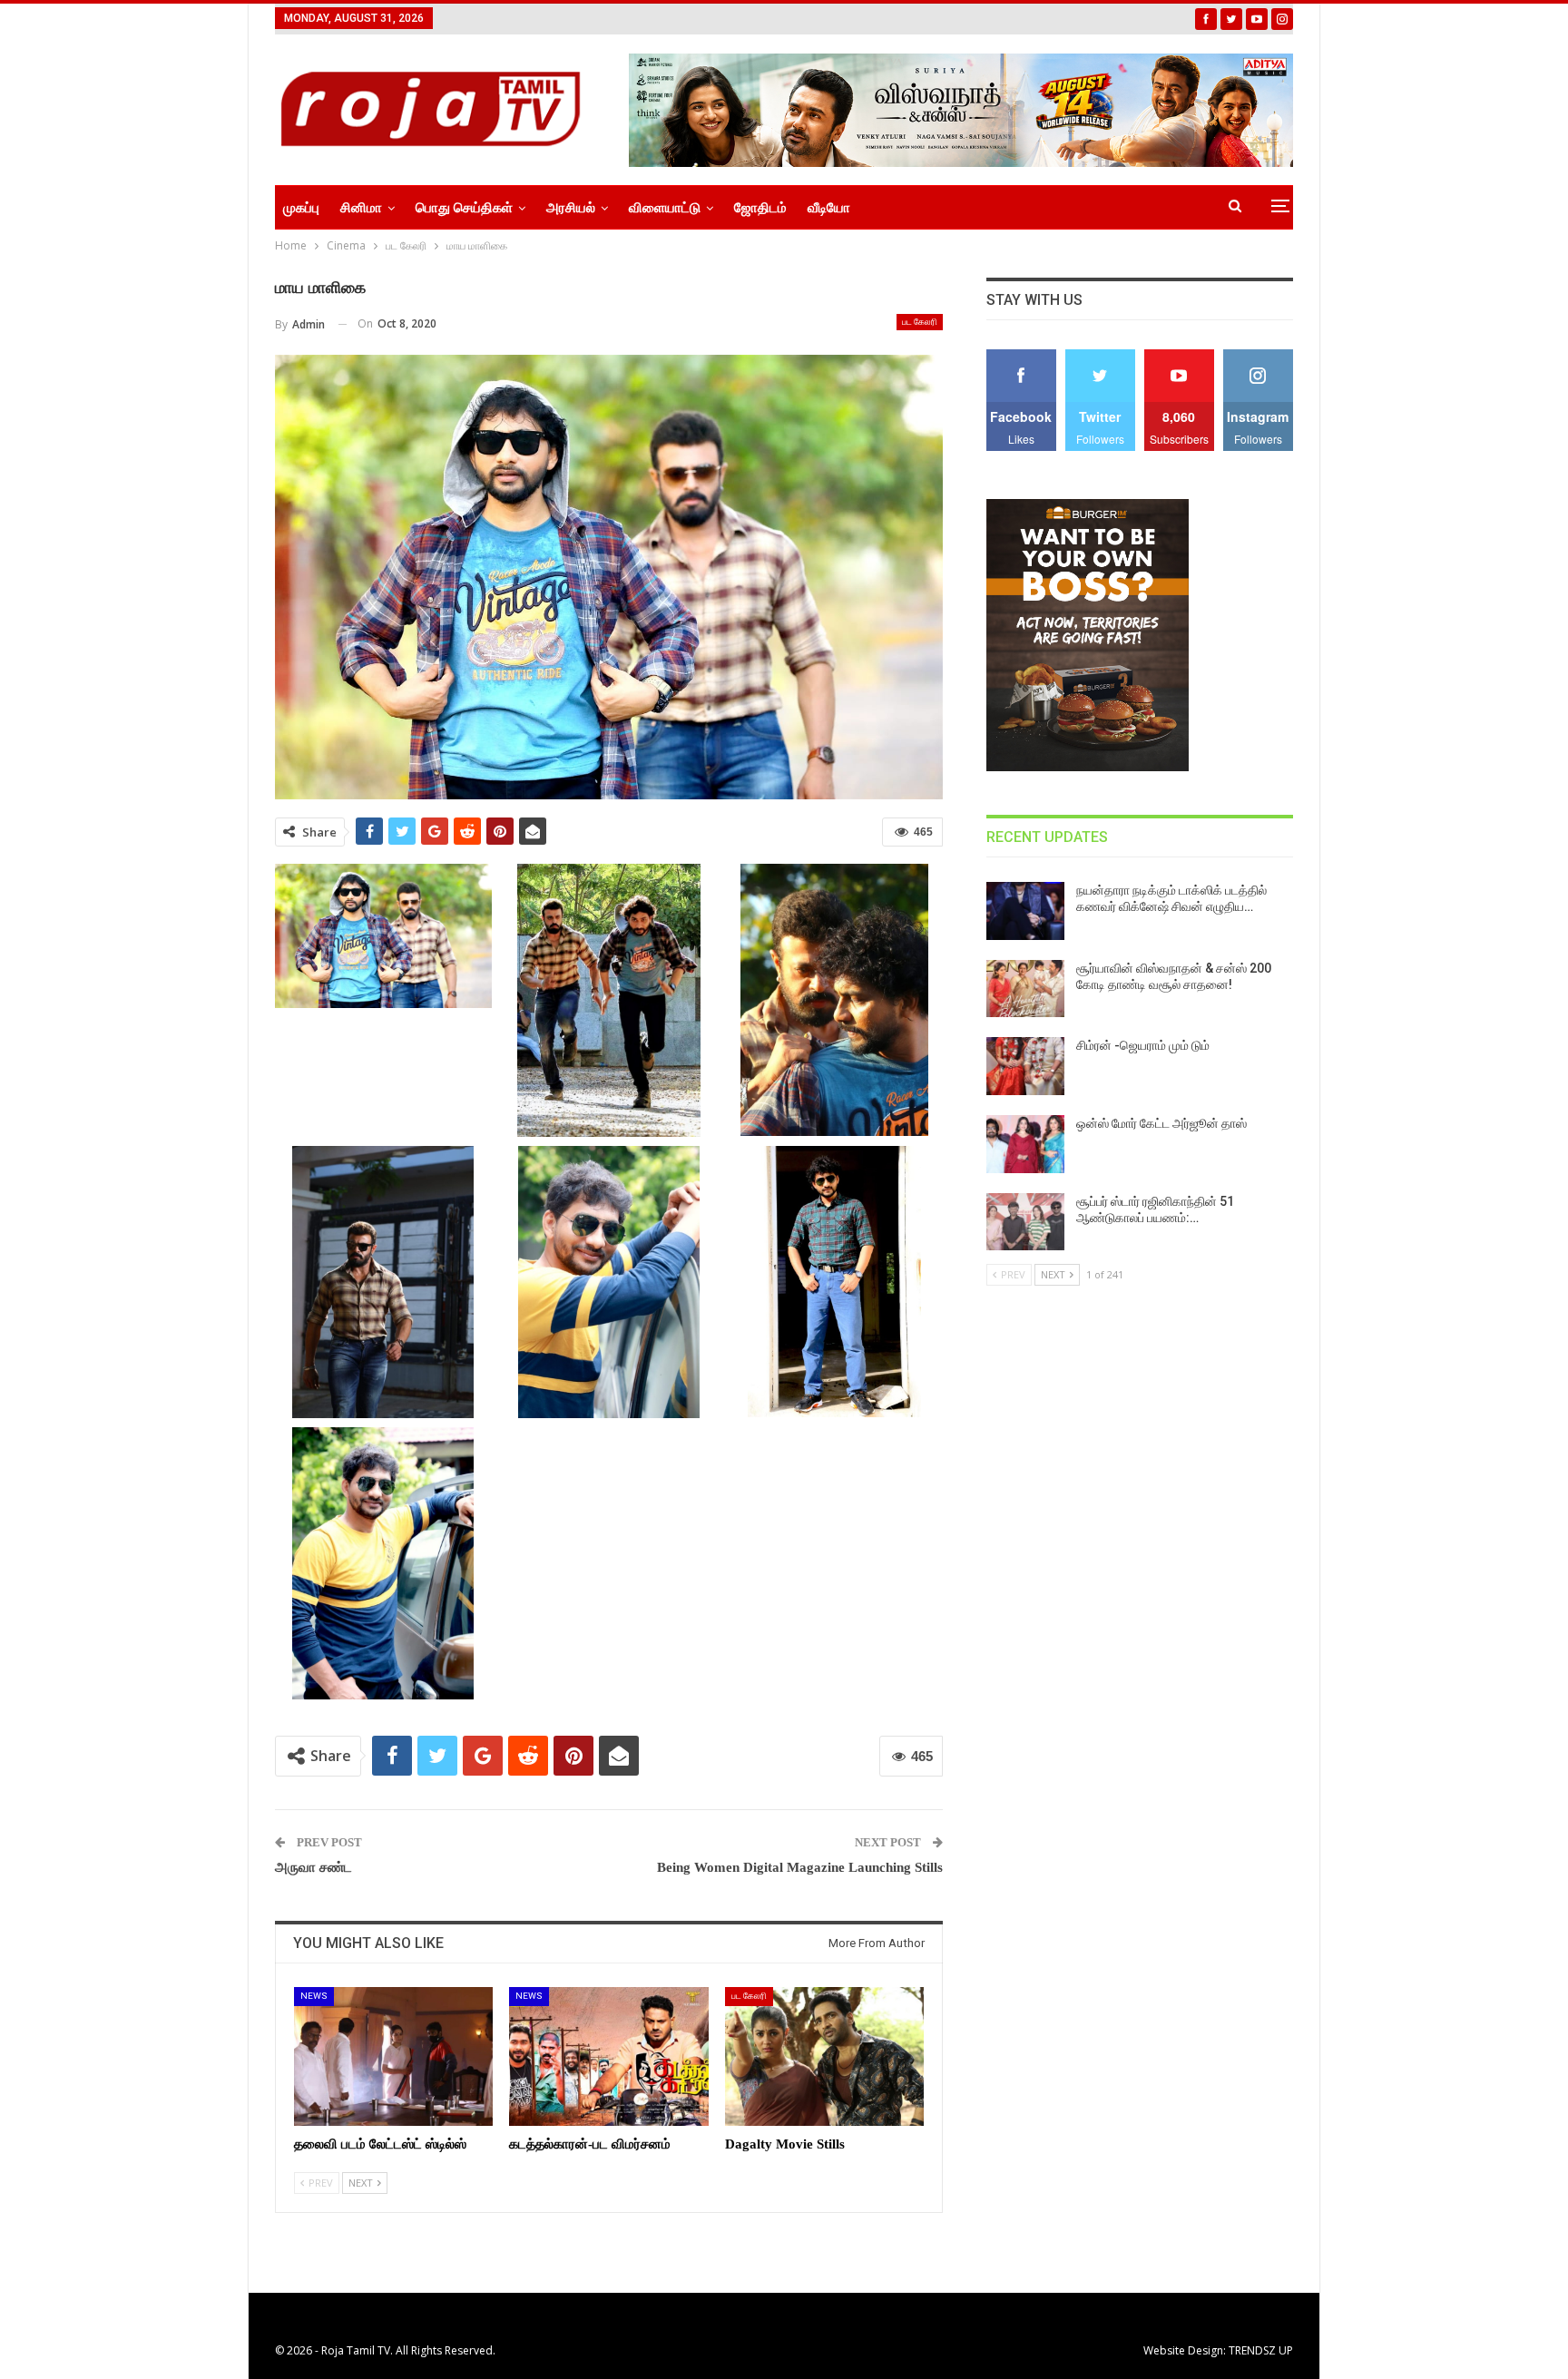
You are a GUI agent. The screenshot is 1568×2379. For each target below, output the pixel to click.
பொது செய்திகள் (464, 208)
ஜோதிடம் (760, 208)
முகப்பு (301, 208)
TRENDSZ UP (1261, 2350)
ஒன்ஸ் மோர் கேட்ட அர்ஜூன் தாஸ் (1161, 1123)
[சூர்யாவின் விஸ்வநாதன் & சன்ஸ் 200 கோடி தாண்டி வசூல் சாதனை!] (1025, 989)
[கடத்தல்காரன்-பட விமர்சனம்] (608, 2056)
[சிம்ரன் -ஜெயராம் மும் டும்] (1025, 1066)
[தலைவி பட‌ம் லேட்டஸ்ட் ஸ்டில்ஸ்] (393, 2056)
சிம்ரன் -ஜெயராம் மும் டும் (1143, 1045)
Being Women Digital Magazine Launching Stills (800, 1867)
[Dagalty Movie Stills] (824, 2056)
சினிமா (361, 208)
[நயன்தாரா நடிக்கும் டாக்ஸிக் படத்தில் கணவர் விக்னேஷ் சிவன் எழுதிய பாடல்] (1025, 911)
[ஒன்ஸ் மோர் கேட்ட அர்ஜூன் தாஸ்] (1025, 1144)
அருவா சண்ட (314, 1867)
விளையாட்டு (665, 208)
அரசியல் (571, 208)
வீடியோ (829, 208)
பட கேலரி (920, 322)
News (314, 1996)
